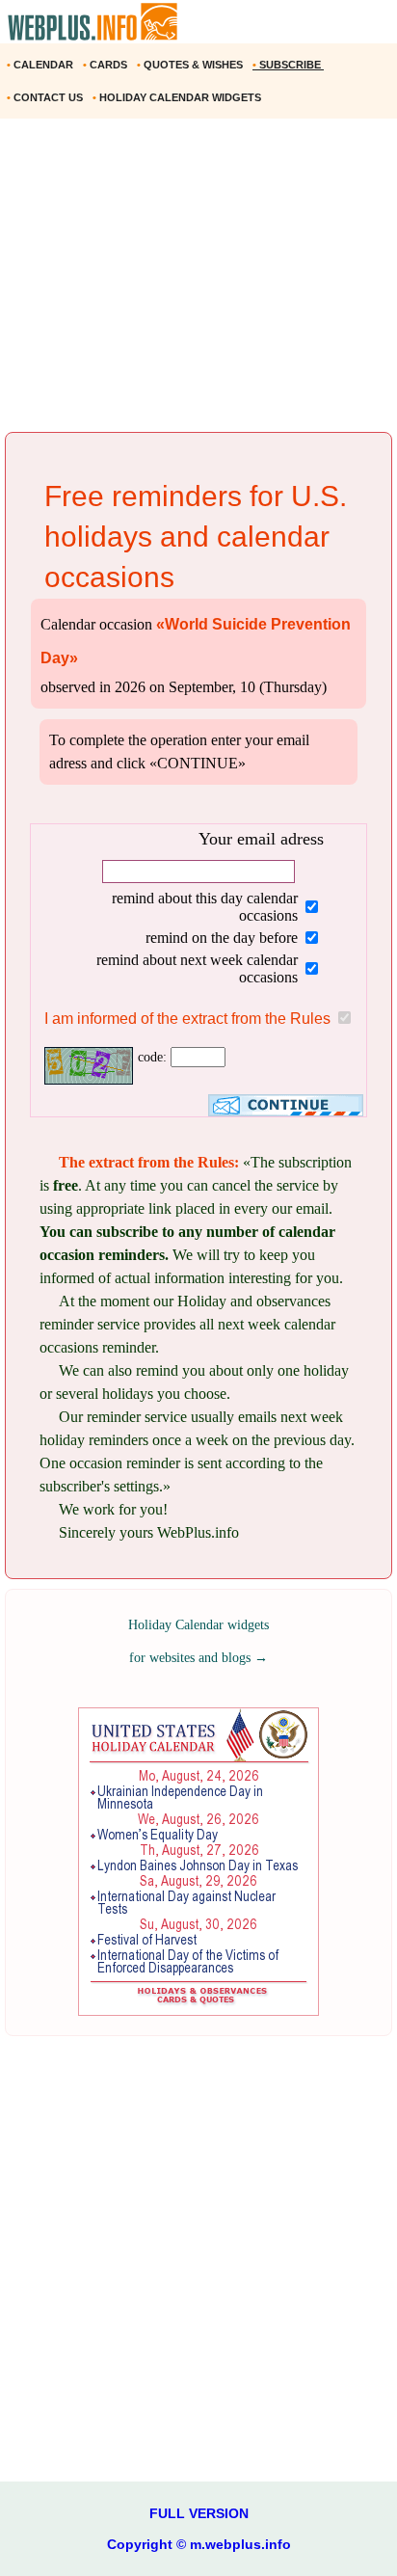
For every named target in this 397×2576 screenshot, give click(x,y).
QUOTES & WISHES (191, 65)
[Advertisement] (198, 282)
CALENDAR (41, 65)
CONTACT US (46, 97)
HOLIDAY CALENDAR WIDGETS (178, 97)
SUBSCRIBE (288, 65)
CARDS (106, 65)
